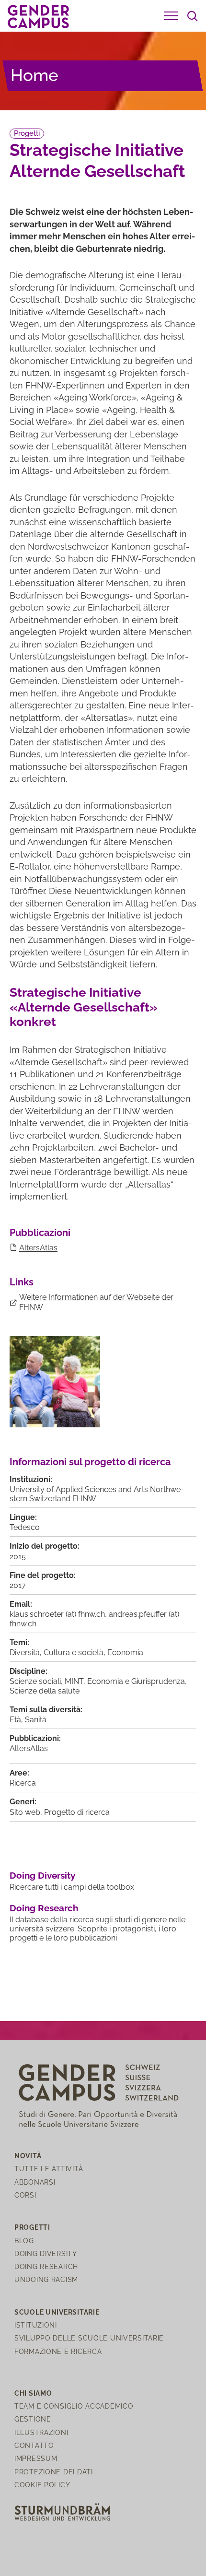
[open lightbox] (55, 1382)
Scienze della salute (45, 1691)
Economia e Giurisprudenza (136, 1681)
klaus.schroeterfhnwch (57, 1614)
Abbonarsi (35, 2182)
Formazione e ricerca (58, 2351)
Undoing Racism (46, 2279)
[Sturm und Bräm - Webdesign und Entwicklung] (62, 2511)
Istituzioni (36, 2325)
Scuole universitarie (57, 2312)
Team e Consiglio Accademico (74, 2406)
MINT (74, 1681)
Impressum (36, 2458)
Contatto (34, 2445)
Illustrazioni (41, 2432)
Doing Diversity (42, 1875)
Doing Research (44, 1908)
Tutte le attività (49, 2169)
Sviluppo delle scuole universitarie (89, 2338)
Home (34, 75)
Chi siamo (33, 2393)
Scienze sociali (35, 1681)
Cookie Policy (42, 2485)
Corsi (25, 2195)
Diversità (25, 1653)
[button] (171, 16)
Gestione (33, 2419)
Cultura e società (74, 1653)
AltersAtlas (38, 1248)
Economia (125, 1653)
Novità (28, 2156)
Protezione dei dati (54, 2472)
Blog (24, 2241)
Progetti (27, 133)
